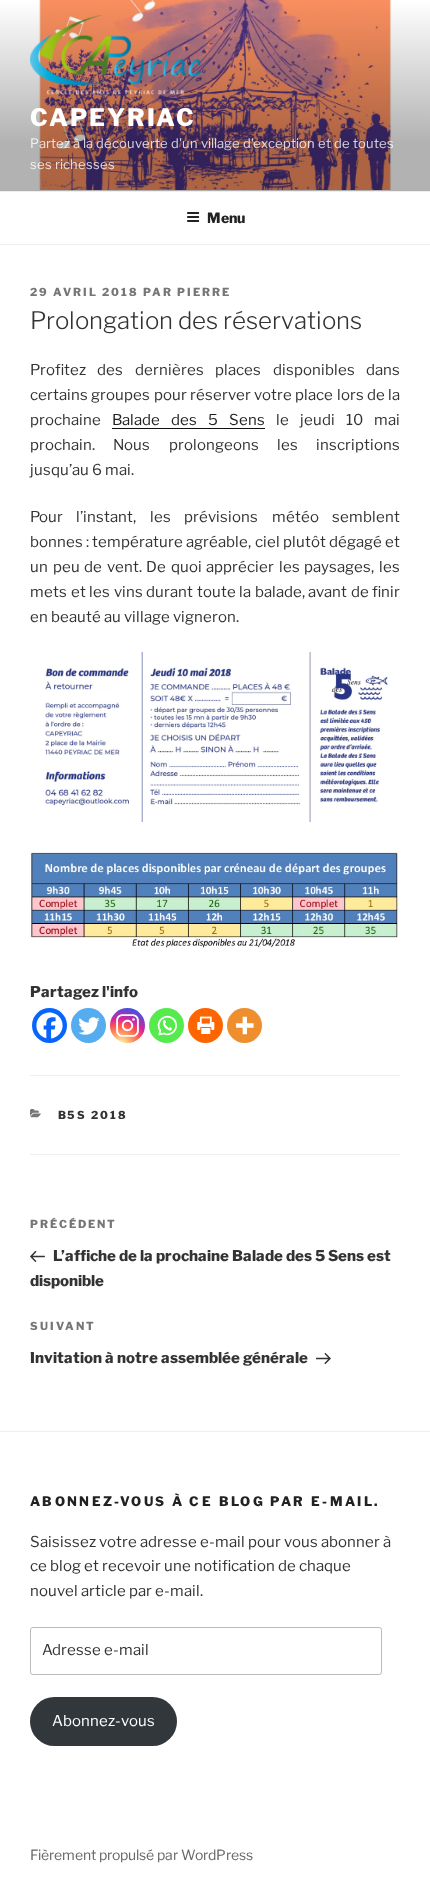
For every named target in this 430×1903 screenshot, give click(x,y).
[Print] (205, 1025)
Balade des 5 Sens (188, 420)
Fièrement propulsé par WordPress (141, 1854)
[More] (244, 1025)
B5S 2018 (93, 1115)
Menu (226, 217)
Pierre (204, 292)
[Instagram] (127, 1025)
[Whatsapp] (166, 1025)
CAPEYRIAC (113, 117)
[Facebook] (49, 1025)
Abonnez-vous (103, 1721)
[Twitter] (88, 1025)
